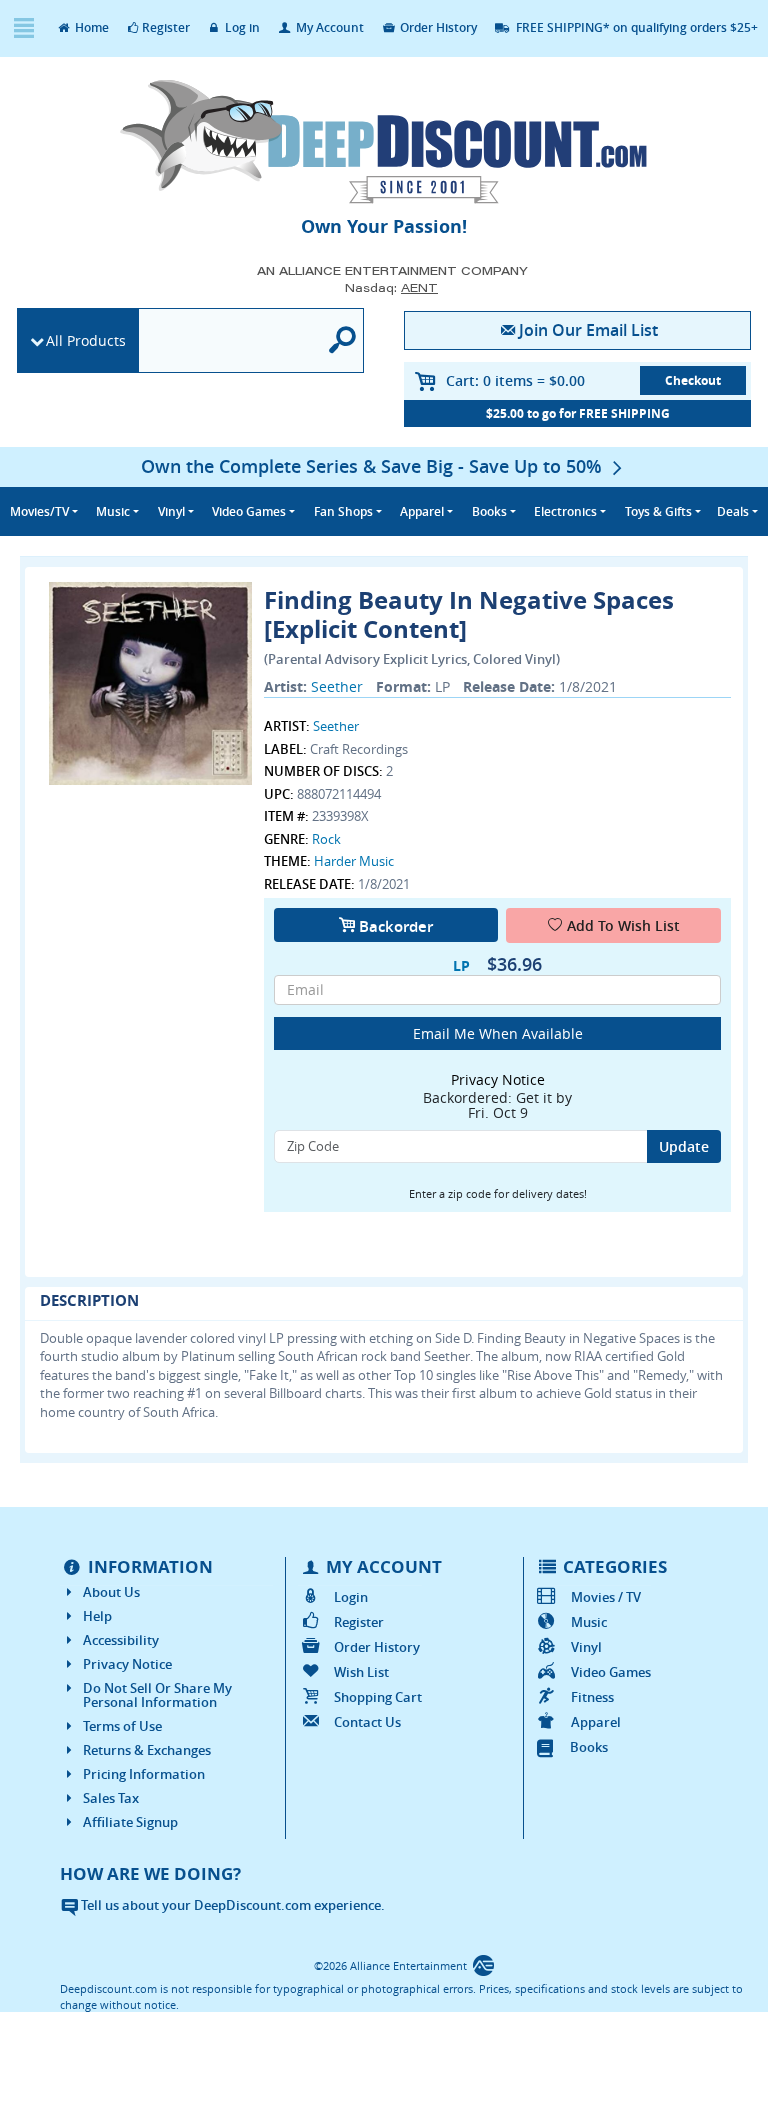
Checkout (693, 380)
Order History (437, 27)
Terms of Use (122, 1726)
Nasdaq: (391, 287)
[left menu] (23, 28)
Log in (241, 27)
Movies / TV (606, 1597)
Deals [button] (733, 511)
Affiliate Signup (130, 1822)
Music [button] (113, 511)
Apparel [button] (422, 511)
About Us (111, 1592)
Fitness (592, 1697)
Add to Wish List (623, 925)
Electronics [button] (565, 511)
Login (350, 1597)
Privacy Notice (127, 1664)
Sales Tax (111, 1798)
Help (97, 1616)
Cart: (515, 380)
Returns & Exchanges (147, 1750)
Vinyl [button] (171, 511)
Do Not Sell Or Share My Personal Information (157, 1695)
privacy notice (498, 1079)
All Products (86, 340)
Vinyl (586, 1647)
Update (684, 1146)
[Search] (343, 340)
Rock (326, 839)
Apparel (596, 1722)
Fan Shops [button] (343, 511)
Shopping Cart (377, 1697)
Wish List (361, 1672)
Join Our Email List (588, 330)
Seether (337, 686)
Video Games (611, 1672)
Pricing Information (144, 1774)
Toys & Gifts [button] (658, 511)
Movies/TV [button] (39, 511)
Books (589, 1747)
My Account (328, 27)
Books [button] (489, 511)
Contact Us (367, 1722)
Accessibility (121, 1640)
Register (166, 27)
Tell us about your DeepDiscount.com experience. (231, 1905)
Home (90, 27)
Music (589, 1622)
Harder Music (354, 861)
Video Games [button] (249, 511)
